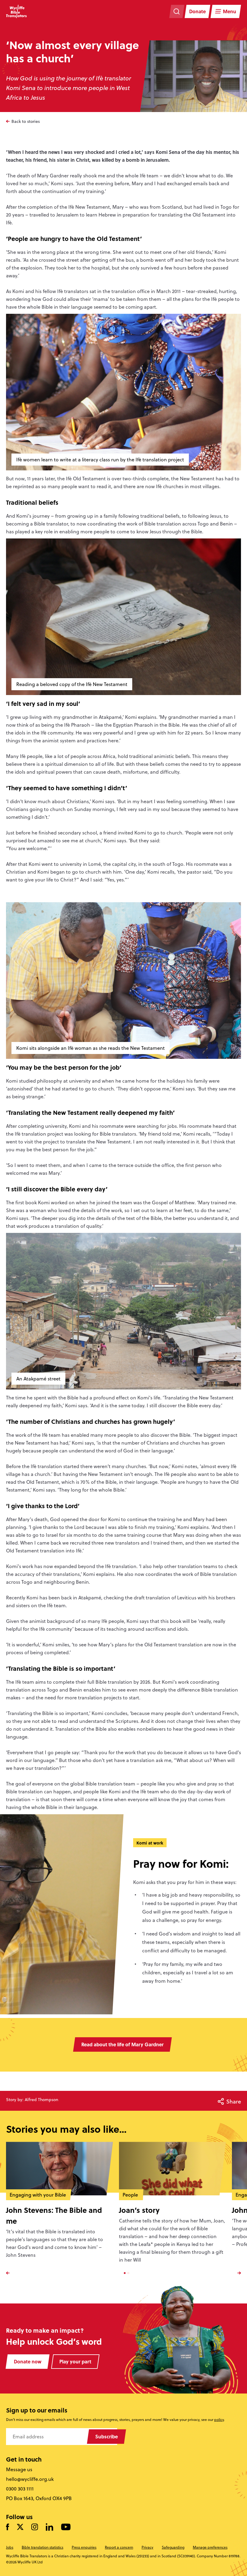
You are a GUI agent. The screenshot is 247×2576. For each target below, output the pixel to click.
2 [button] (128, 2273)
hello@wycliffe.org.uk (30, 2479)
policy (219, 2420)
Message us (19, 2469)
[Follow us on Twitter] (20, 2527)
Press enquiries (84, 2547)
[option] (63, 2206)
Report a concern (119, 2547)
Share (234, 2101)
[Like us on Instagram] (35, 2527)
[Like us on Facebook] (8, 2527)
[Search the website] (177, 11)
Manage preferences (210, 2547)
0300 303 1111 (20, 2489)
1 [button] (125, 2273)
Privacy (147, 2547)
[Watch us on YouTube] (66, 2527)
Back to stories (26, 121)
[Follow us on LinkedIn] (50, 2527)
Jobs (10, 2547)
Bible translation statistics (42, 2547)
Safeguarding (173, 2547)
